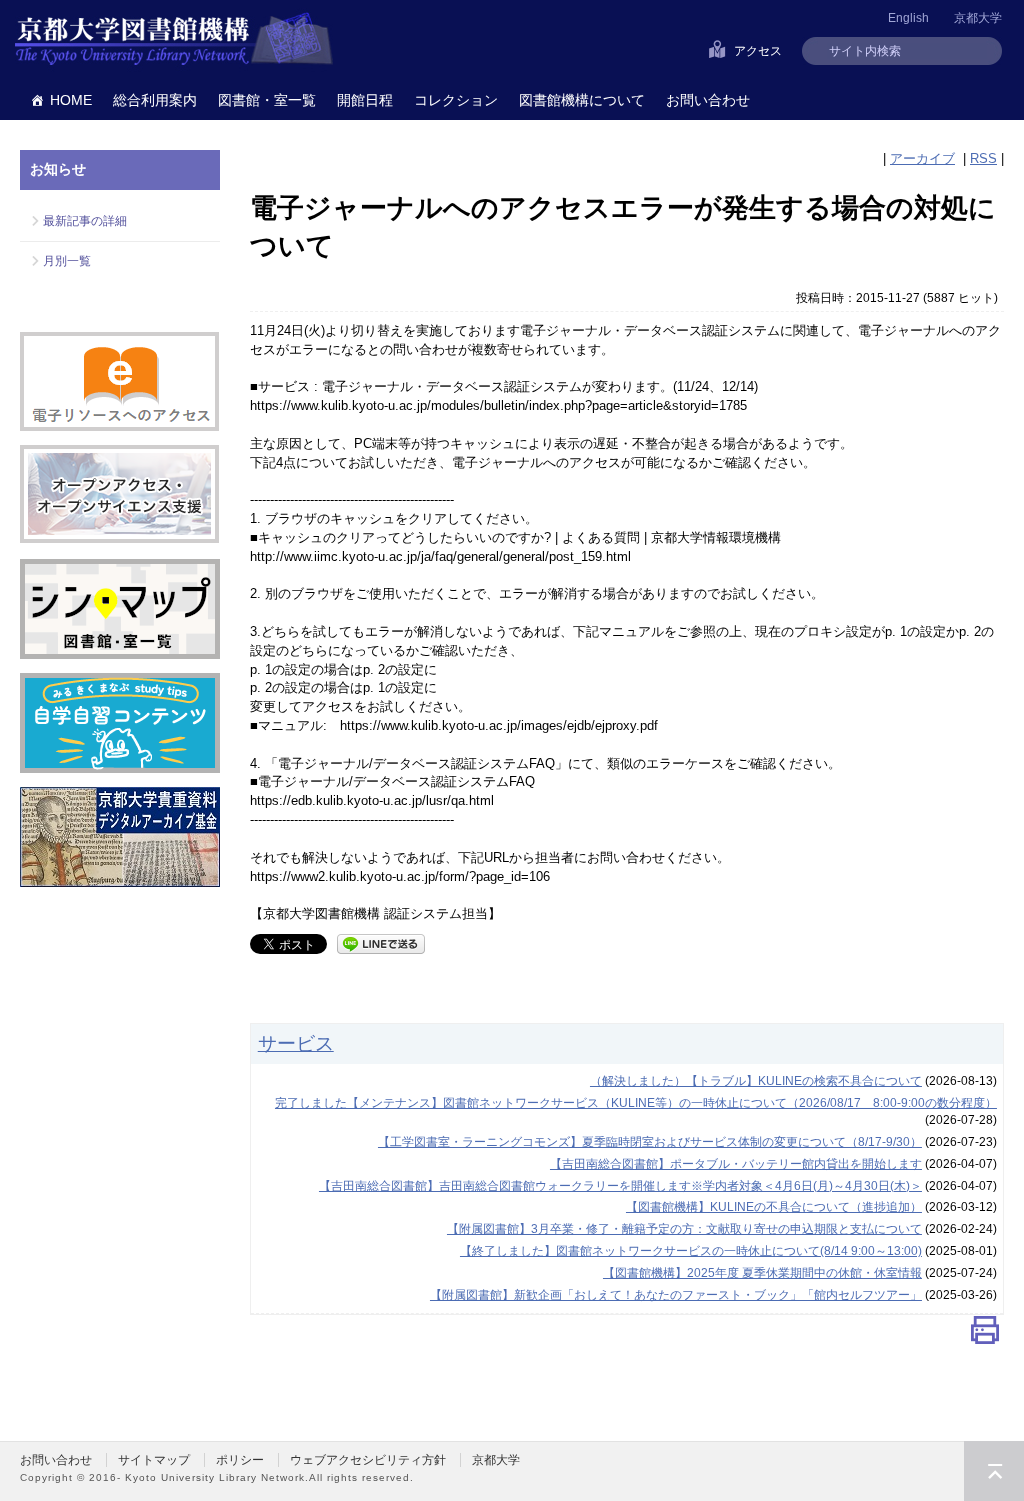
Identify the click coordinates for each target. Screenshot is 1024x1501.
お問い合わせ (708, 100)
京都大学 (978, 18)
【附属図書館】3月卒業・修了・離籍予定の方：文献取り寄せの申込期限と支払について (684, 1229)
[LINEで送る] (381, 942)
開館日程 (365, 100)
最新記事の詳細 (85, 221)
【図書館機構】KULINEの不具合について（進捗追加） (774, 1207)
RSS (983, 158)
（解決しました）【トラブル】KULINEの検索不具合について (756, 1081)
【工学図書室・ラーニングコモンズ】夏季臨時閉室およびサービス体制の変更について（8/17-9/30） (650, 1142)
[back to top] (994, 1471)
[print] (985, 1334)
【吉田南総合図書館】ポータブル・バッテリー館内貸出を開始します (736, 1164)
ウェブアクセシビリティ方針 (368, 1460)
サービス (296, 1043)
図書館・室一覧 (267, 100)
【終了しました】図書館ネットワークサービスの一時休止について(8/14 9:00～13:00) (691, 1251)
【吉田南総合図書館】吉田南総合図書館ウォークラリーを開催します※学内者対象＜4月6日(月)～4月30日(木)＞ (620, 1186)
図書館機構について (582, 100)
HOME (71, 100)
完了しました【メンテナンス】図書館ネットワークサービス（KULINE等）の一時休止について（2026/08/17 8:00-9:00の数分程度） (636, 1103)
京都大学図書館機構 (174, 40)
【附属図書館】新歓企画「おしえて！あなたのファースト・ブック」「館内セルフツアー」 (676, 1295)
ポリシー (240, 1460)
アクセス (758, 51)
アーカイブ (922, 158)
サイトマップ (154, 1460)
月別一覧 (67, 261)
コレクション (456, 100)
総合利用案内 (155, 100)
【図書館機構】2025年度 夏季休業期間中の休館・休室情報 (762, 1273)
